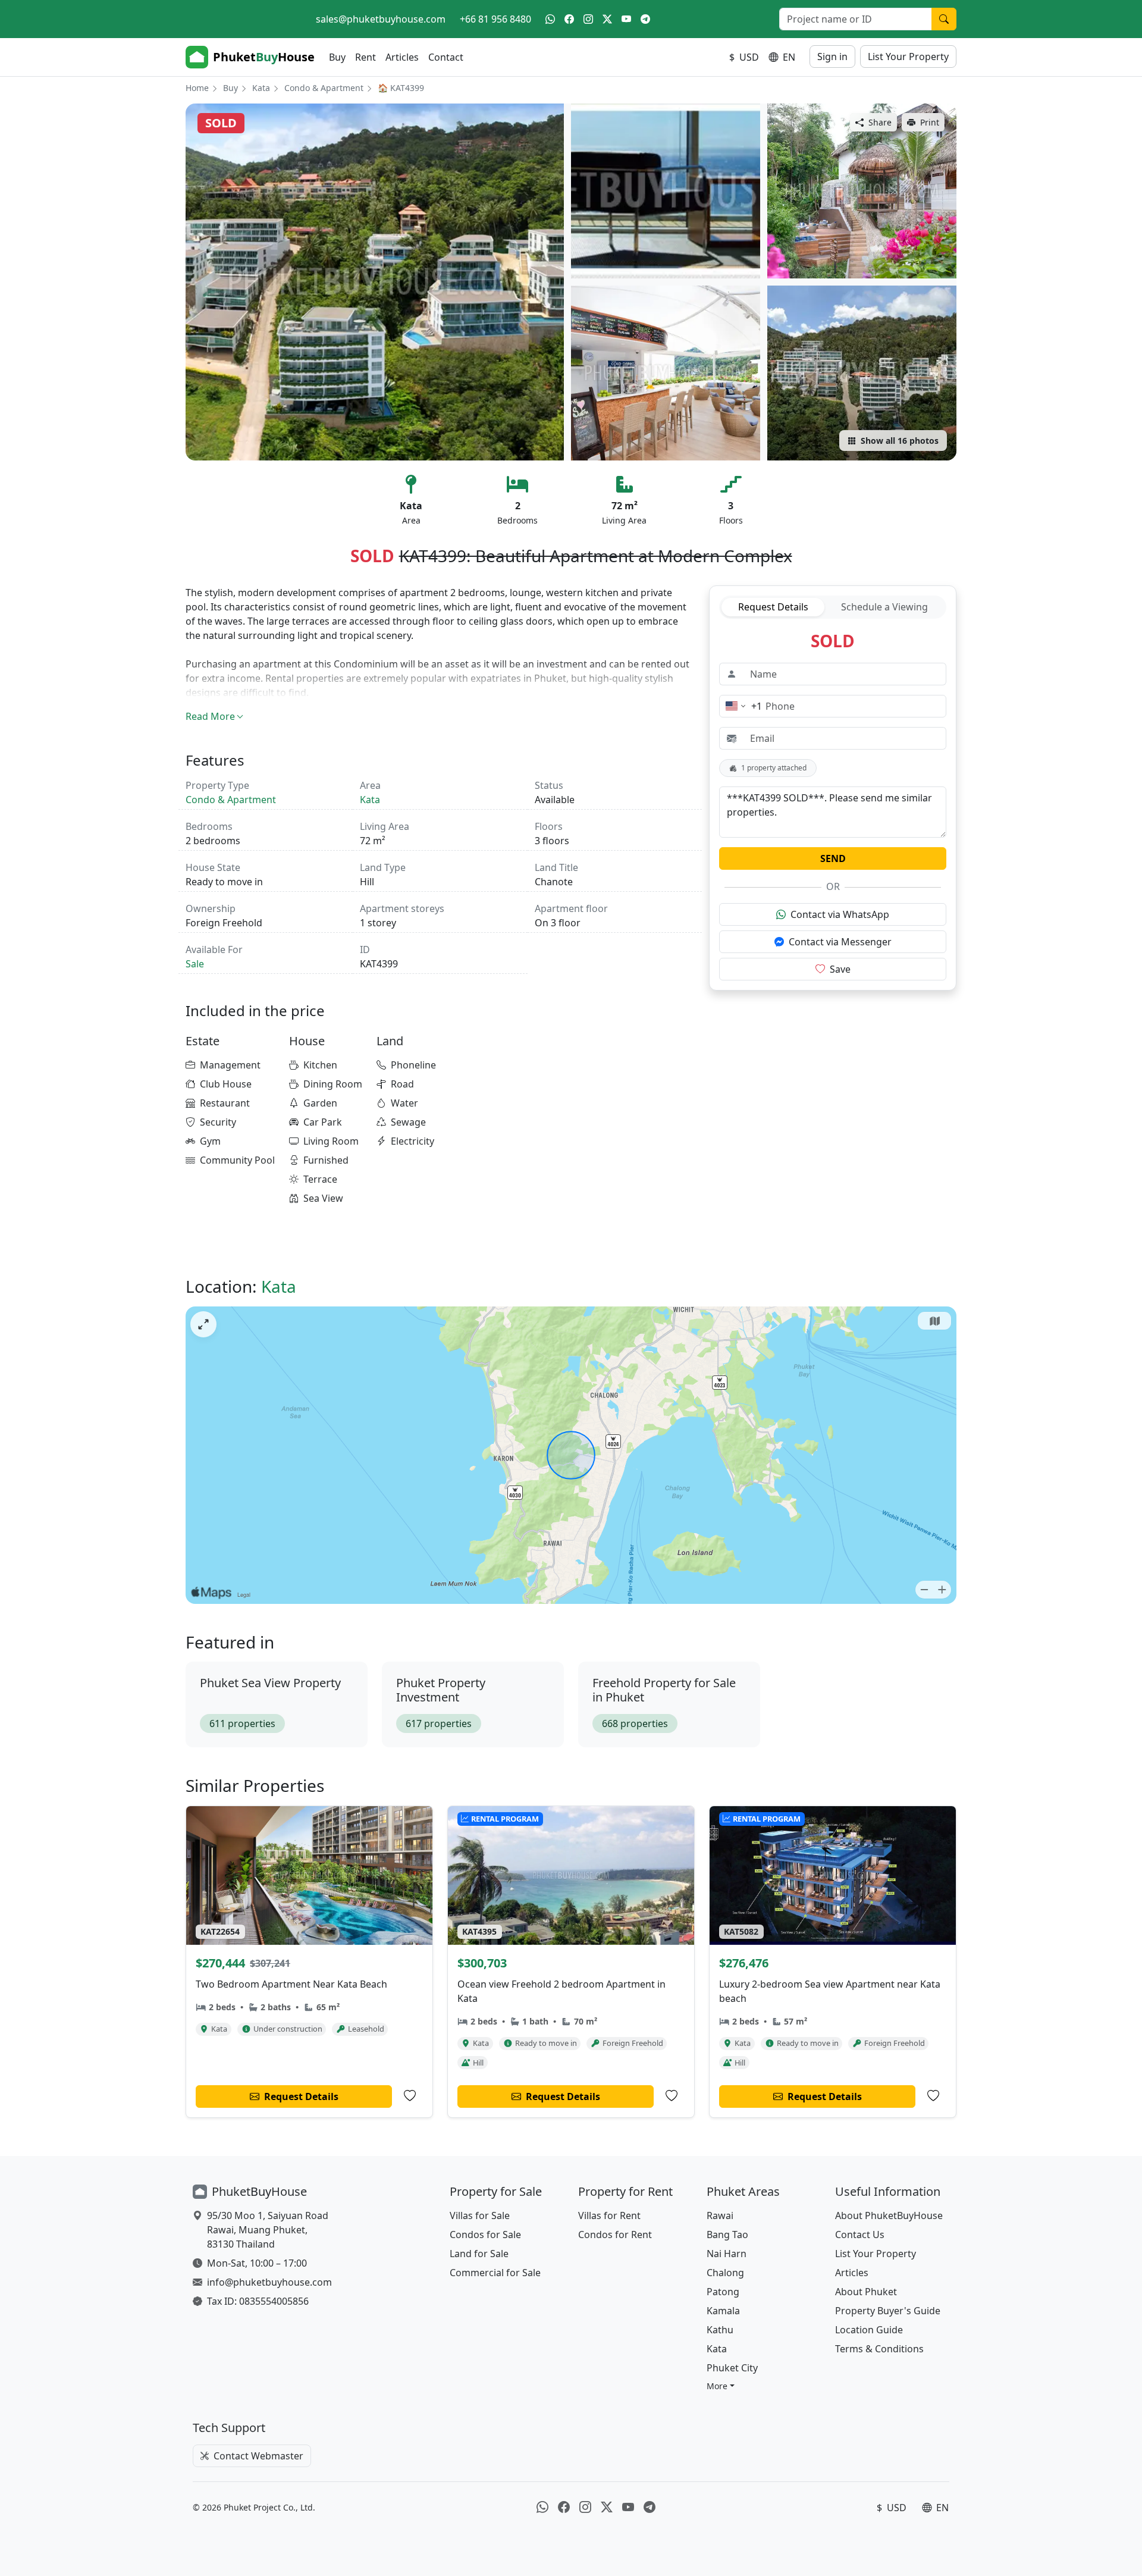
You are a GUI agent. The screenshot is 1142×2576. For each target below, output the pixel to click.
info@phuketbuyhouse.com (269, 2282)
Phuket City (732, 2368)
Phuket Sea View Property (270, 1683)
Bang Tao (727, 2235)
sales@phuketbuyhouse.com (381, 19)
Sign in (832, 57)
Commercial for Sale (495, 2273)
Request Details (773, 607)
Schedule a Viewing (884, 607)
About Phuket (866, 2292)
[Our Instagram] (588, 19)
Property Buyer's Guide (888, 2311)
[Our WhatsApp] (550, 19)
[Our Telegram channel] (645, 19)
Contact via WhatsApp (840, 914)
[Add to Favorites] (410, 2096)
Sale (195, 964)
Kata (261, 88)
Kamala (723, 2311)
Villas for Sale (480, 2215)
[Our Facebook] (569, 19)
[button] (721, 2386)
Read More (210, 716)
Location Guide (869, 2330)
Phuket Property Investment (441, 1690)
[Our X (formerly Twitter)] (607, 19)
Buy (337, 57)
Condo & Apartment (324, 88)
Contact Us (860, 2235)
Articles (402, 57)
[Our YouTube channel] (626, 19)
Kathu (720, 2330)
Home (197, 88)
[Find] (944, 19)
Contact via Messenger (840, 942)
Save (840, 969)
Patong (723, 2292)
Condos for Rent (615, 2235)
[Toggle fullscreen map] (203, 1324)
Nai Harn (727, 2254)
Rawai (720, 2215)
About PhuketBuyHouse (889, 2215)
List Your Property (908, 57)
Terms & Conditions (879, 2349)
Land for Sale (479, 2254)
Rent (365, 57)
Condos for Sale (485, 2235)
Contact (446, 57)
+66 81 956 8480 (495, 19)
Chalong (725, 2273)
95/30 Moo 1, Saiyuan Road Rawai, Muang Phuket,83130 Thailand (268, 2230)
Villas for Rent (609, 2215)
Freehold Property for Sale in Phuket (664, 1690)
